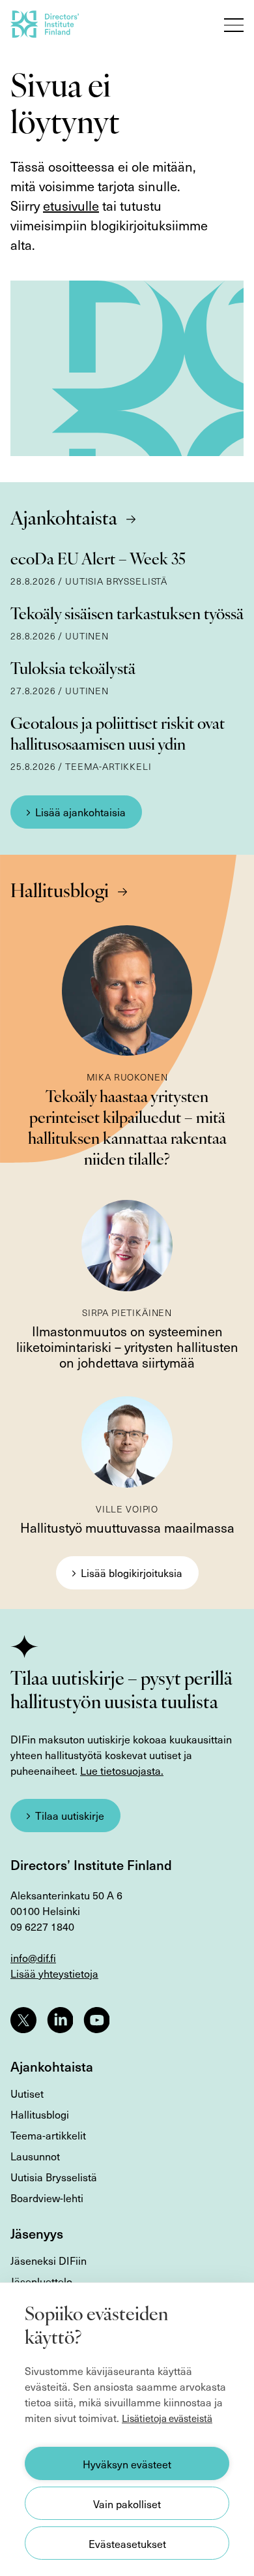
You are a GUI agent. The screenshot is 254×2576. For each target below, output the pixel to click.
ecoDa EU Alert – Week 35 (98, 560)
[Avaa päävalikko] (234, 25)
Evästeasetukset (127, 2543)
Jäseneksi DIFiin (49, 2260)
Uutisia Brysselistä (54, 2177)
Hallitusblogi (60, 893)
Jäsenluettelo (41, 2281)
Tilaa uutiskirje (70, 1815)
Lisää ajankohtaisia (80, 812)
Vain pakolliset (127, 2504)
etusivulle (71, 206)
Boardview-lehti (47, 2198)
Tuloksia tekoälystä (73, 670)
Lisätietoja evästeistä (167, 2418)
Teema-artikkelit (48, 2135)
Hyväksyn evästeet (127, 2464)
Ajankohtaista (64, 520)
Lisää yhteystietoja (54, 1973)
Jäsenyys (37, 2233)
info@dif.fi (33, 1957)
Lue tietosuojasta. (122, 1770)
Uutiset (27, 2093)
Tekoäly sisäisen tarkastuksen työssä (127, 615)
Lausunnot (35, 2156)
